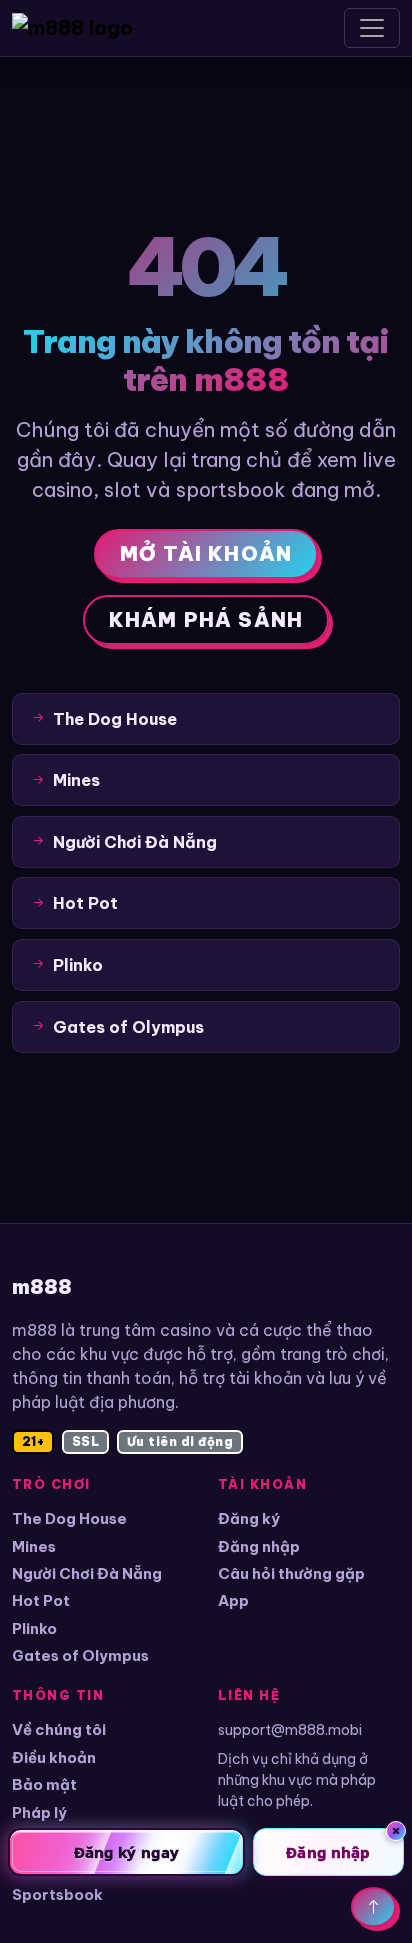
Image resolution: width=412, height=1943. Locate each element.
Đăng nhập (259, 1546)
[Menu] (372, 28)
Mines (34, 1546)
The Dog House (69, 1518)
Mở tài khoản (206, 553)
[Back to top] (373, 1907)
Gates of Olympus (80, 1655)
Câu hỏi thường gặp (291, 1573)
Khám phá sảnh (206, 619)
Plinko (34, 1628)
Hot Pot (41, 1600)
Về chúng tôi (59, 1729)
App (233, 1600)
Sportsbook (57, 1894)
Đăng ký (249, 1518)
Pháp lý (39, 1812)
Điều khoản (54, 1757)
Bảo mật (44, 1784)
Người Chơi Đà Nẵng (87, 1573)
